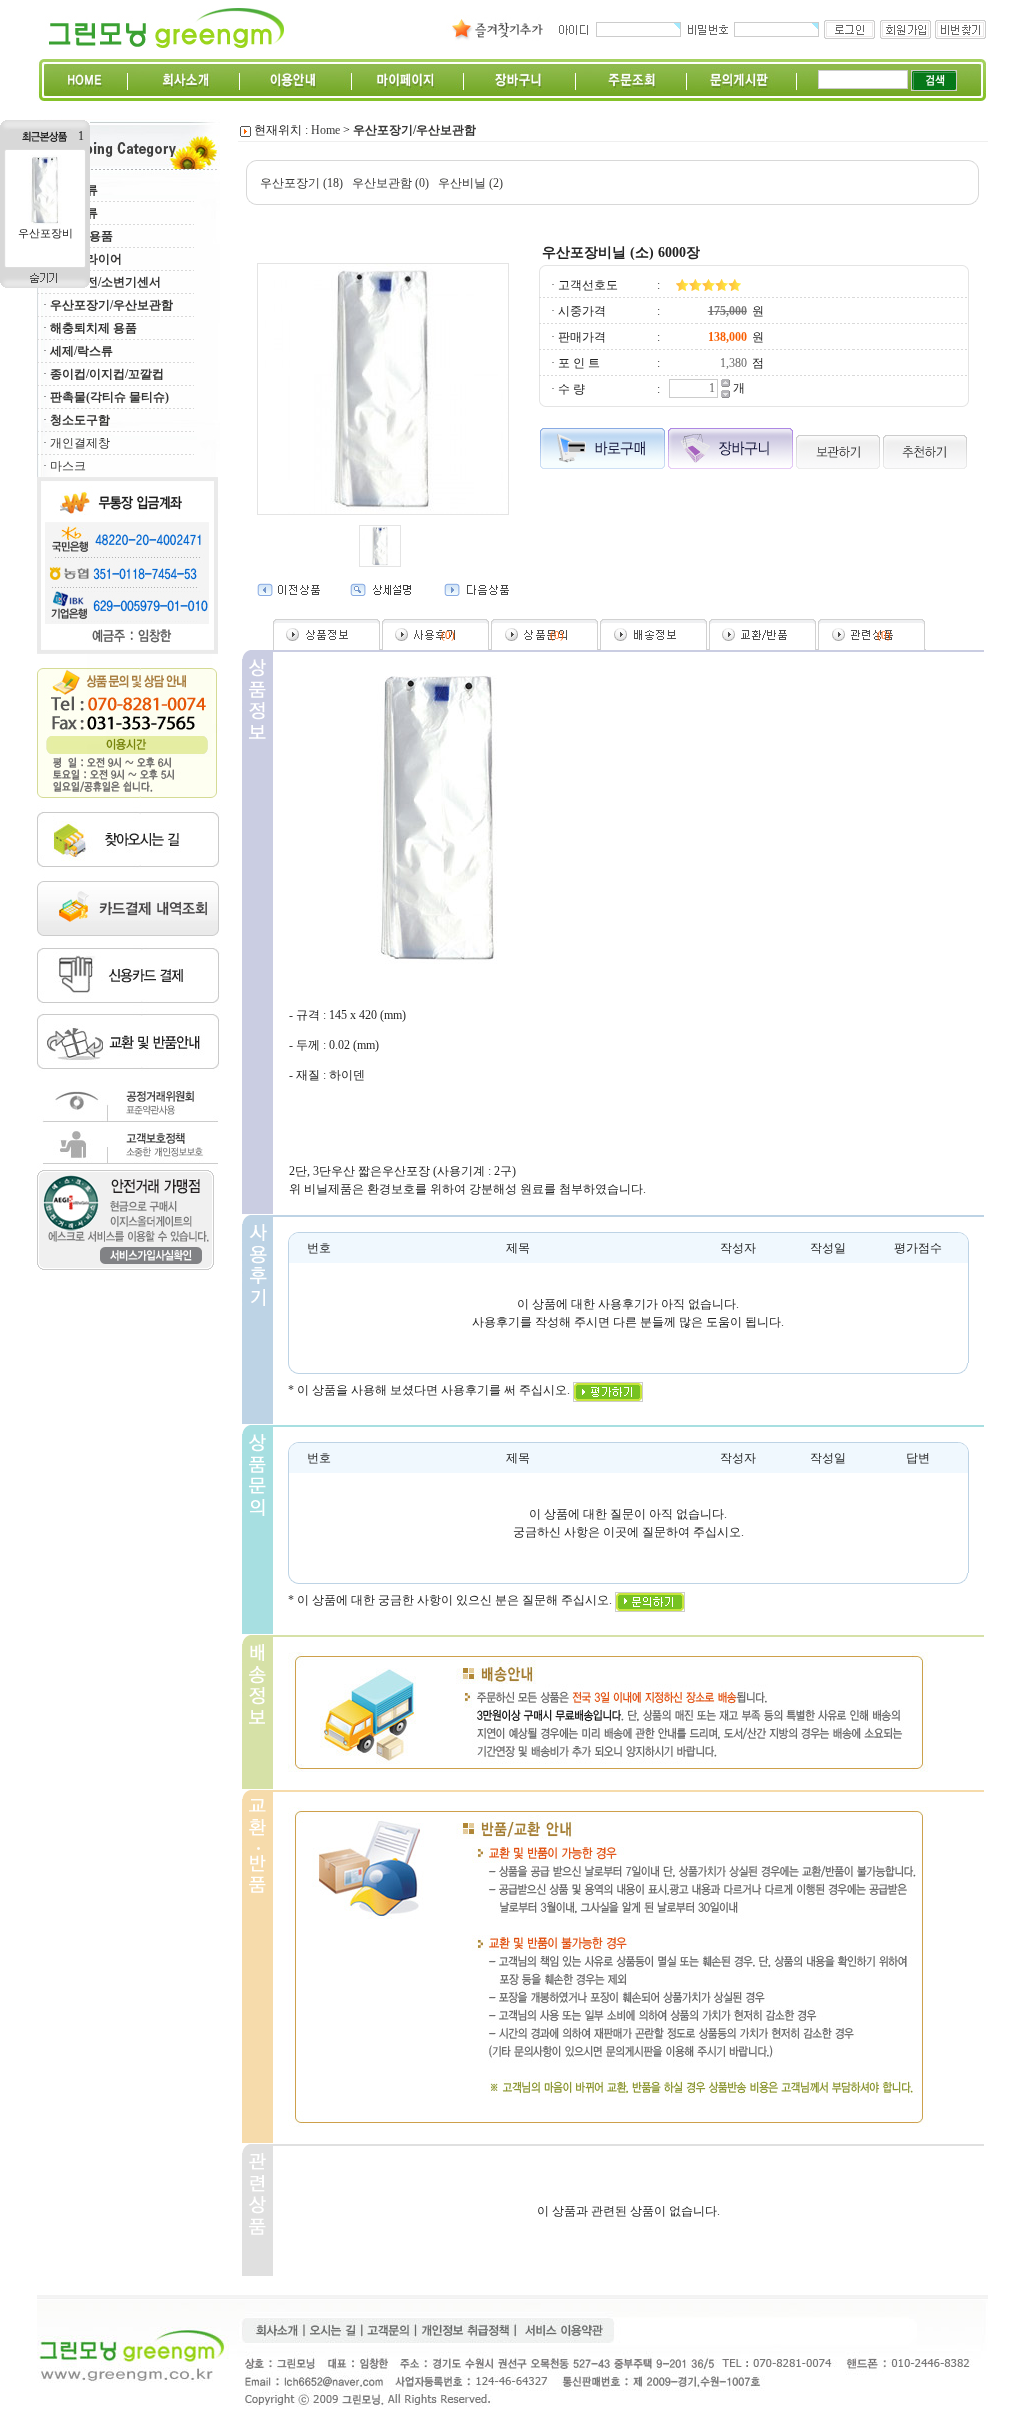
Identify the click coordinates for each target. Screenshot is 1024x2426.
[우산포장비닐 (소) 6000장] (45, 221)
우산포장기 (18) (301, 183)
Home (325, 130)
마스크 (68, 466)
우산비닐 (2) (470, 183)
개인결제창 (80, 443)
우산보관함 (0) (390, 183)
